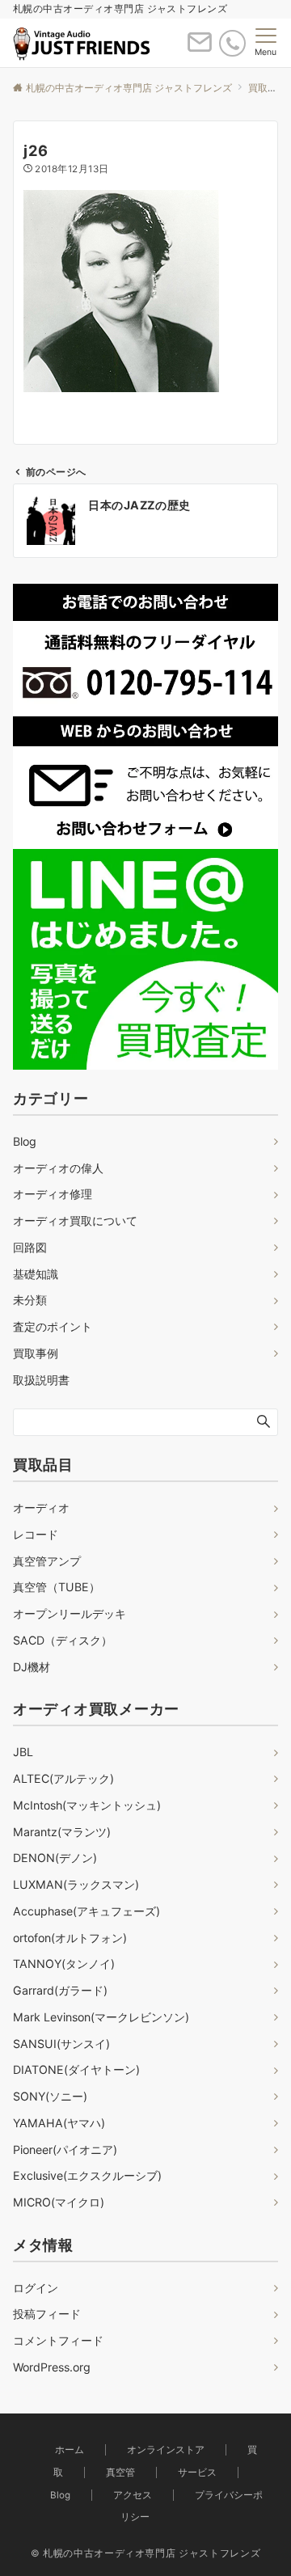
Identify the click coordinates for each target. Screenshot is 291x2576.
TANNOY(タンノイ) (64, 1964)
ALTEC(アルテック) (63, 1778)
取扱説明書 (41, 1380)
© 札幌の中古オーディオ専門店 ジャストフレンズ (145, 2553)
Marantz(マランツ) (62, 1832)
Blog (25, 1141)
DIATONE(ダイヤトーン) (76, 2069)
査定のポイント (53, 1326)
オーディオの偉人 (58, 1168)
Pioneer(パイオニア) (65, 2149)
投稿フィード (47, 2314)
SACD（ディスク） (63, 1640)
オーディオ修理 (53, 1194)
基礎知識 (36, 1274)
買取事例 (36, 1353)
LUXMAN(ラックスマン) (76, 1884)
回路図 (30, 1247)
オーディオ (41, 1508)
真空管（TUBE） (57, 1587)
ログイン (36, 2288)
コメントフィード (58, 2340)
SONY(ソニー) (50, 2096)
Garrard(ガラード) (60, 1990)
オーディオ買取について (75, 1220)
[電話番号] (232, 43)
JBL (23, 1752)
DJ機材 (32, 1667)
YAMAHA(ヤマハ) (59, 2123)
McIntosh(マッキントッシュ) (87, 1805)
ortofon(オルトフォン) (70, 1938)
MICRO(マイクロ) (59, 2202)
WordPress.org (52, 2367)
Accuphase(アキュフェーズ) (86, 1911)
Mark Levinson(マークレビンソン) (101, 2017)
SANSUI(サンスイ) (61, 2044)
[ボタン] (200, 49)
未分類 (30, 1300)
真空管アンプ (47, 1561)
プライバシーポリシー (192, 2506)
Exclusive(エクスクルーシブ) (87, 2175)
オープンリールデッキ (70, 1613)
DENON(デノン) (55, 1858)
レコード (36, 1534)
